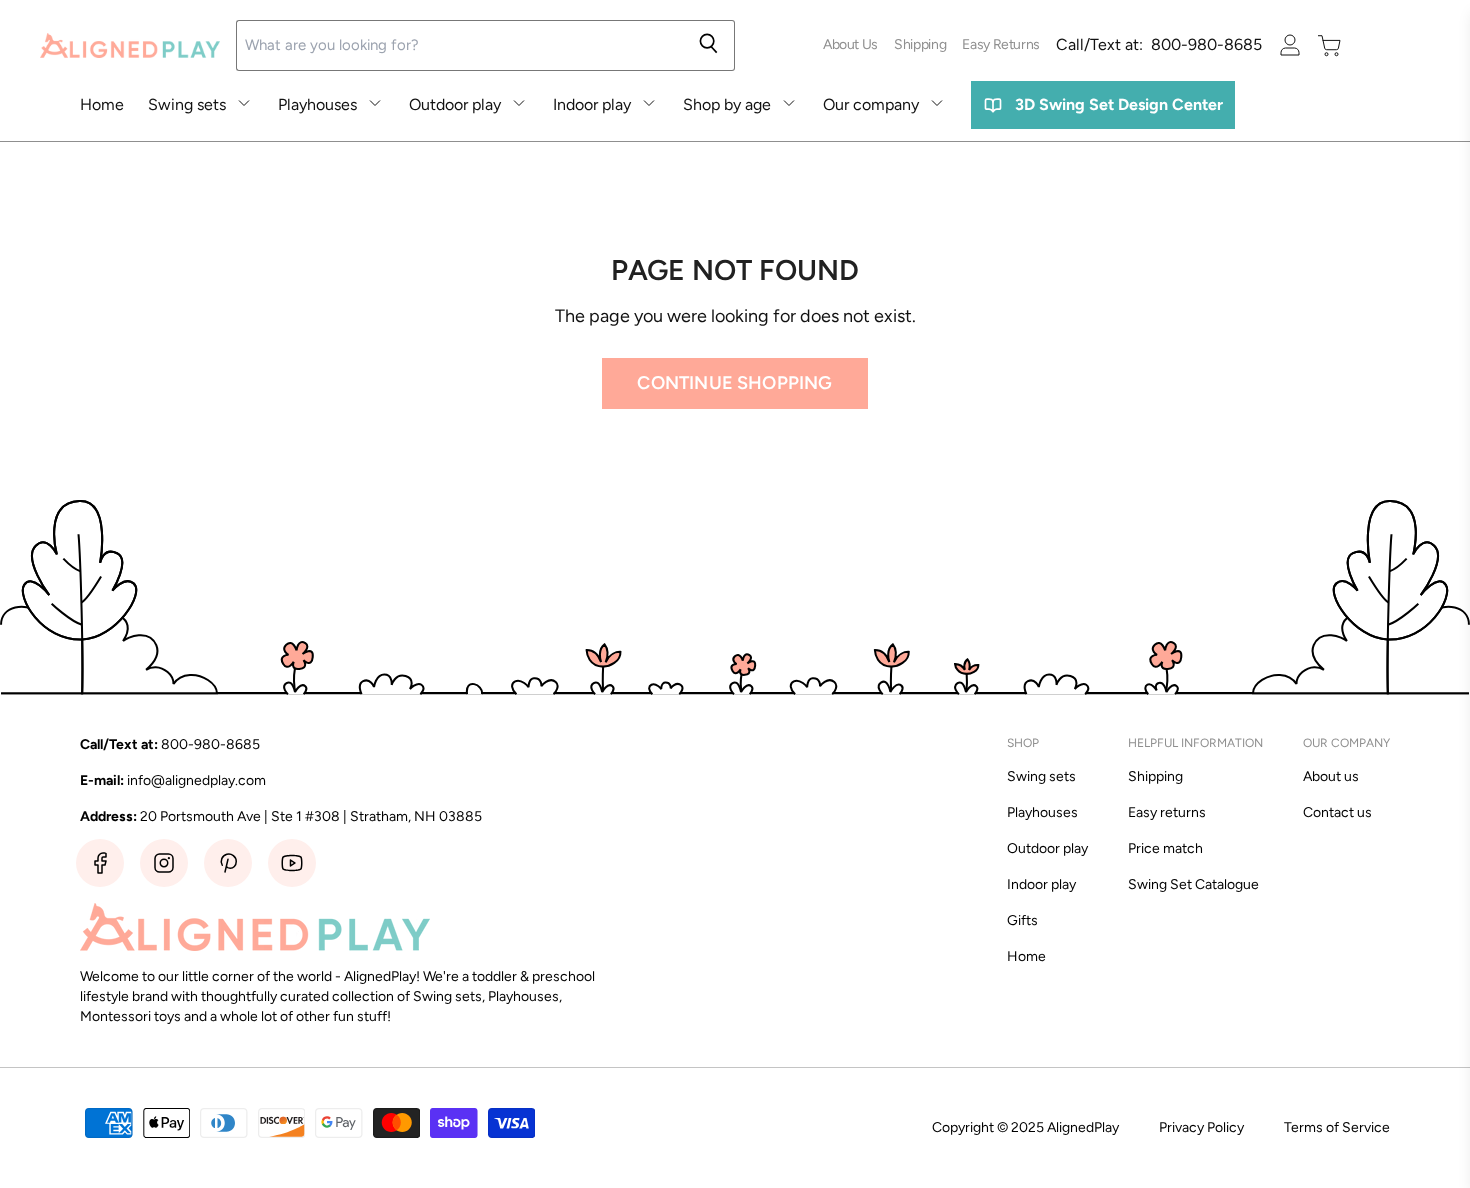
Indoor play (592, 104)
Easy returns (1167, 812)
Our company (871, 104)
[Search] (708, 45)
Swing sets (187, 104)
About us (1331, 776)
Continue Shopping (734, 383)
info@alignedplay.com (196, 780)
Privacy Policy (1201, 1127)
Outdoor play (455, 104)
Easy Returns (1001, 44)
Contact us (1337, 812)
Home (102, 104)
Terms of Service (1337, 1127)
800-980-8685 (1159, 44)
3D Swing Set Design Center (1119, 104)
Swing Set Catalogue (1193, 884)
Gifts (1022, 920)
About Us (850, 44)
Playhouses (317, 104)
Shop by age (727, 104)
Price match (1165, 848)
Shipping (920, 44)
